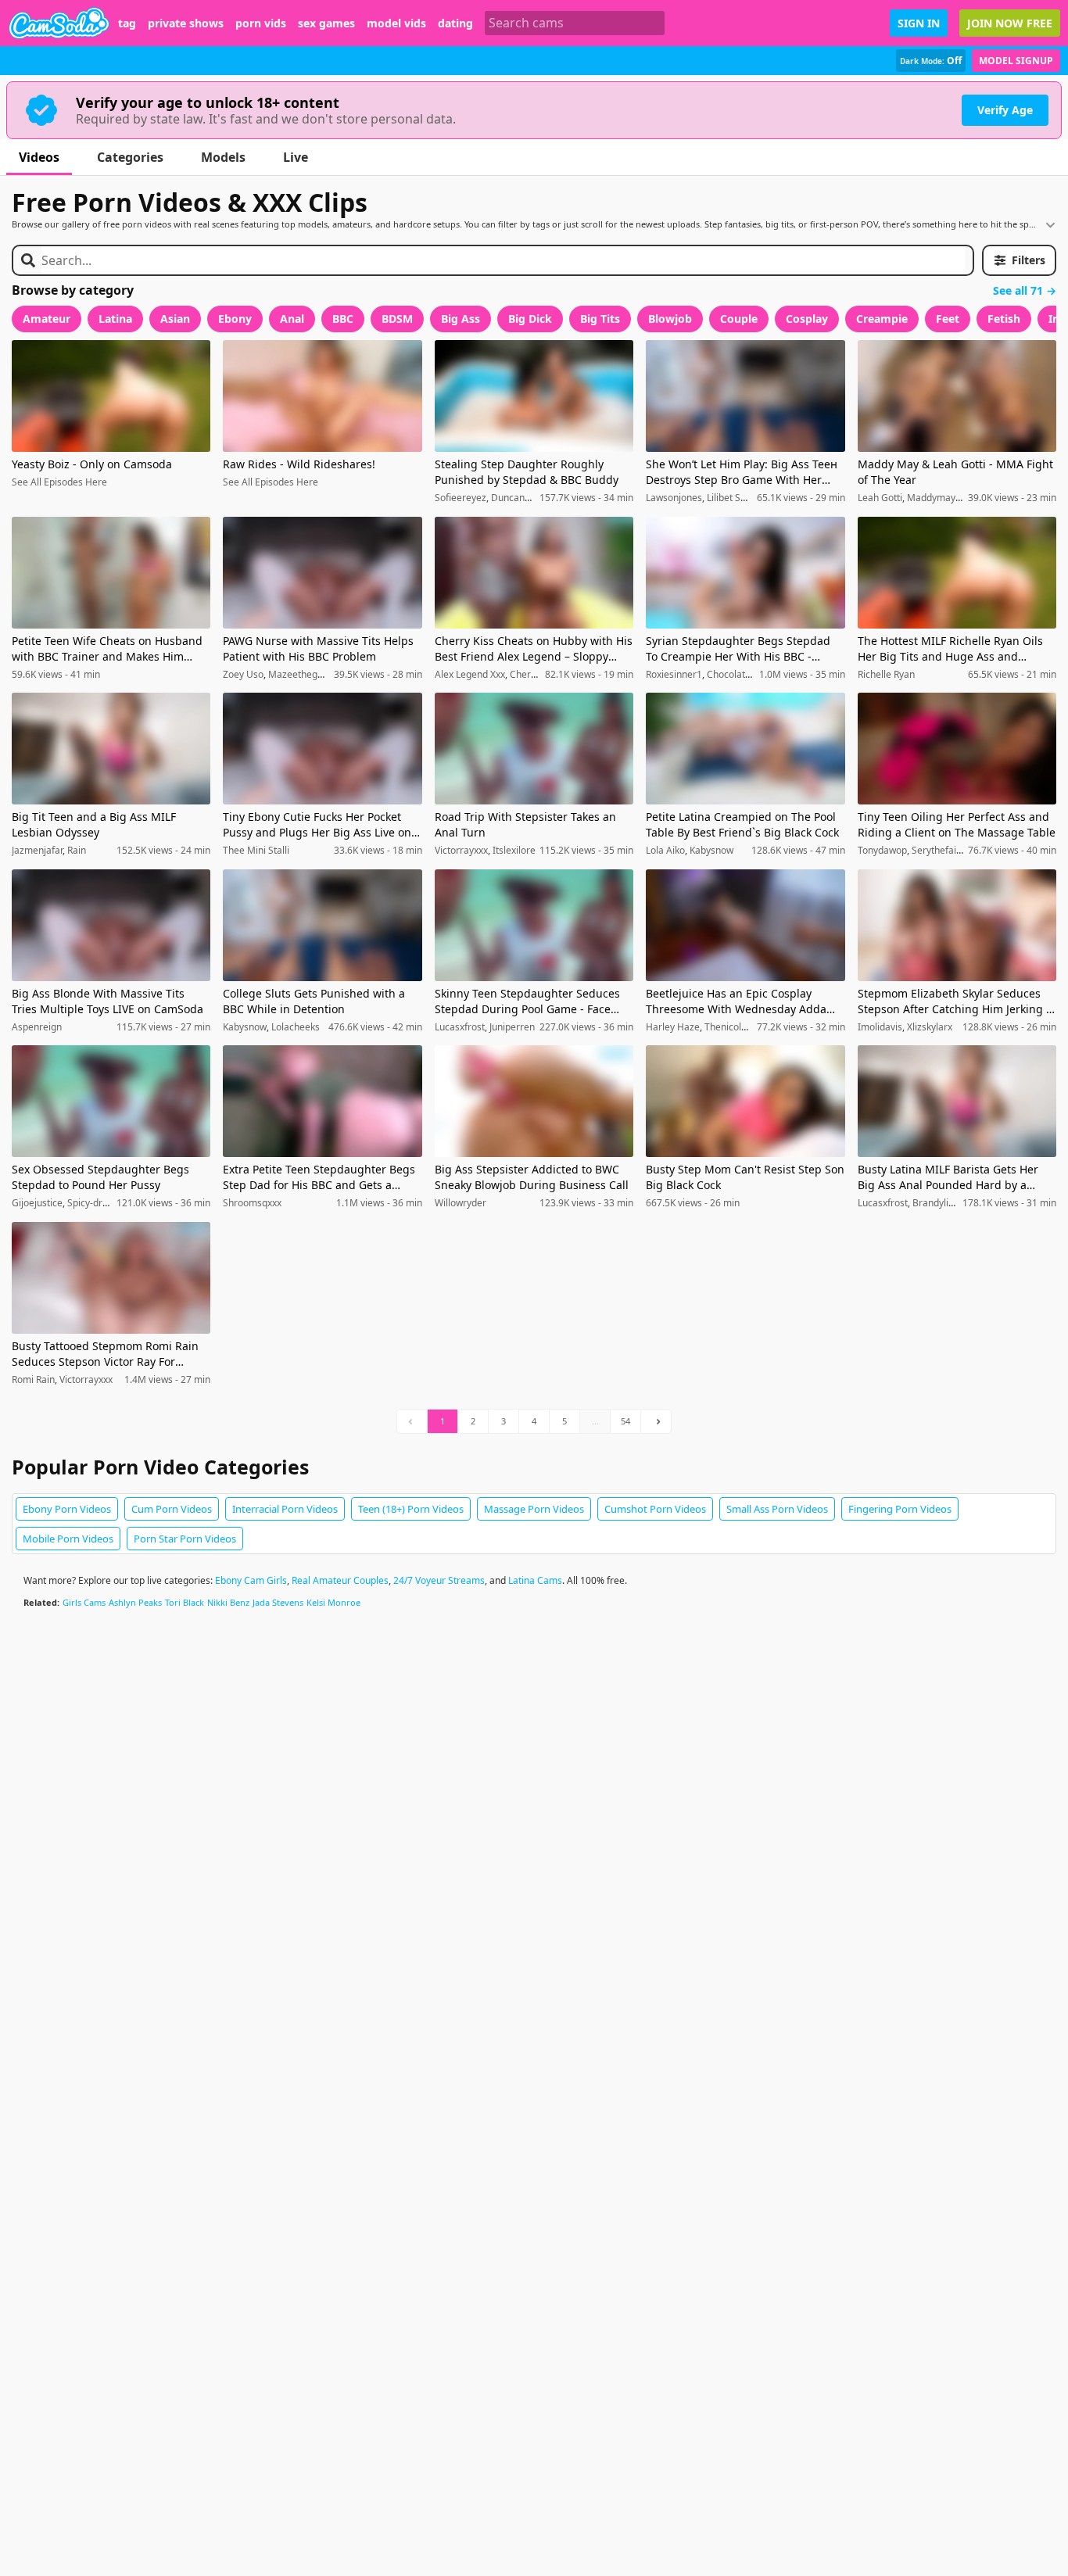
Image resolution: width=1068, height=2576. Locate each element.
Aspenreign (37, 1027)
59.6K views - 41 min (56, 675)
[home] (59, 23)
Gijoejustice (37, 1203)
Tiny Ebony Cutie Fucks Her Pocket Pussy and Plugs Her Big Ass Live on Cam (317, 825)
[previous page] (412, 1421)
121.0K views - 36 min (163, 1203)
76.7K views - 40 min (1012, 851)
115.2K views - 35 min (586, 851)
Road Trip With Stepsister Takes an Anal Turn (525, 824)
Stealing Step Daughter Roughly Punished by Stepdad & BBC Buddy (527, 472)
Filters (1029, 260)
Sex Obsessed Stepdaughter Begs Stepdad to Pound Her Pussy (100, 1177)
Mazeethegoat (300, 674)
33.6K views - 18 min (378, 851)
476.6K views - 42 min (375, 1027)
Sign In (919, 23)
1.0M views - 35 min (802, 675)
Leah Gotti (880, 498)
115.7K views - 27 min (163, 1027)
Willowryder (461, 1203)
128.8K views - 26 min (1009, 1027)
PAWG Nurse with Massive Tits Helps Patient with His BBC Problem (318, 648)
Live (296, 157)
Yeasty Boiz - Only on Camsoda (92, 464)
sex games (326, 23)
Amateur (47, 319)
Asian (175, 319)
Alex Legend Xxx (470, 674)
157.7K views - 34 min (586, 498)
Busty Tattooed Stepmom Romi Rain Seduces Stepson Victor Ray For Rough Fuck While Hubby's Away (105, 1354)
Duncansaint (518, 498)
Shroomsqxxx (252, 1203)
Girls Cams (84, 1602)
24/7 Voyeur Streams (439, 1580)
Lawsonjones (674, 498)
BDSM (397, 319)
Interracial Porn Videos (285, 1509)
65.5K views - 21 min (1012, 675)
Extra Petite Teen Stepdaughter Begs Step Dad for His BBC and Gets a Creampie (319, 1177)
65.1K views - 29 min (801, 498)
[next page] (656, 1421)
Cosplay (807, 319)
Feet (948, 319)
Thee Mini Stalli (256, 850)
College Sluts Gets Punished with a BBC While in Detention (314, 1001)
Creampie (882, 319)
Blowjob (670, 319)
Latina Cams (535, 1580)
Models (223, 157)
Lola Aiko (665, 850)
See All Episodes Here (59, 482)
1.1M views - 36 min (379, 1203)
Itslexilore (514, 850)
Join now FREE (1010, 23)
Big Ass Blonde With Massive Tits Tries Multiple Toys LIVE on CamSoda (108, 1001)
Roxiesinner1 (674, 674)
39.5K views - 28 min (378, 675)
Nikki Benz (228, 1602)
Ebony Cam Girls (251, 1580)
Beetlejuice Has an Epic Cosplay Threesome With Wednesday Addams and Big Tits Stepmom (744, 1001)
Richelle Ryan (886, 674)
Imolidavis (880, 1027)
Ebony (235, 319)
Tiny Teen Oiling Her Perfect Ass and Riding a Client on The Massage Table (957, 824)
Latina (115, 319)
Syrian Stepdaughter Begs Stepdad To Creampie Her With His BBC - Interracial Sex (738, 649)
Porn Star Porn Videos (185, 1539)
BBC (343, 319)
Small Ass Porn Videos (777, 1509)
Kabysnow (711, 850)
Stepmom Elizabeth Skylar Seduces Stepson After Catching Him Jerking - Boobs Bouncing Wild (954, 1001)
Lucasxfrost (460, 1027)
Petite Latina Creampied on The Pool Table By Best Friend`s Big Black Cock (742, 824)
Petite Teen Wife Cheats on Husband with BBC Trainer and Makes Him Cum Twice (107, 649)
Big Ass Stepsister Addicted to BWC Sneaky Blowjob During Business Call (532, 1177)
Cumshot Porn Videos (655, 1509)
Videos (39, 157)
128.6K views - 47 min (798, 851)
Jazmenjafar (37, 850)
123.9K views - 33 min (586, 1203)
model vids (396, 23)
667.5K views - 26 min (693, 1203)
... (595, 1421)
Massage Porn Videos (534, 1509)
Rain (77, 850)
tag (127, 23)
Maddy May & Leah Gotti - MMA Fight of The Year (955, 472)
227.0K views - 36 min (586, 1027)
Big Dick (530, 319)
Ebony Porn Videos (67, 1509)
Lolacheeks (296, 1027)
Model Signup (1016, 61)
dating (455, 23)
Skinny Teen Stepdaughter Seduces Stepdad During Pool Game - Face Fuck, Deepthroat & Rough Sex (527, 1001)
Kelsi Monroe (333, 1602)
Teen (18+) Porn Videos (411, 1509)
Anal (292, 319)
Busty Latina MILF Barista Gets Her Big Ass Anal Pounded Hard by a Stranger (948, 1177)
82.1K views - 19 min (589, 675)
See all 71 (1018, 291)
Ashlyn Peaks (135, 1602)
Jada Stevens (278, 1602)
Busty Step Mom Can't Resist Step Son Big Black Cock (745, 1177)
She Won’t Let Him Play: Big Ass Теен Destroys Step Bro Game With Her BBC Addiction (742, 472)
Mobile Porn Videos (68, 1539)
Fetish (1004, 319)
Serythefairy (938, 850)
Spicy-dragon (96, 1203)
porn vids (261, 23)
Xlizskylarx (930, 1027)
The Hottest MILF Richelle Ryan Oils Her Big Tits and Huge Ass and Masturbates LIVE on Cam (950, 649)
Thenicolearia (734, 1027)
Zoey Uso (243, 674)
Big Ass (461, 319)
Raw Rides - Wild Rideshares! (299, 464)
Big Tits (600, 319)
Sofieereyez (461, 498)
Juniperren (512, 1027)
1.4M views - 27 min (167, 1380)
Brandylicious (942, 1203)
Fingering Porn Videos (900, 1509)
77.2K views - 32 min (801, 1027)
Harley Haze (673, 1027)
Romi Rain (33, 1379)
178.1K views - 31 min (1009, 1203)
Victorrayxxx (461, 850)
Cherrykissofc (539, 674)
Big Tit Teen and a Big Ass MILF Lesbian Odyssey (94, 824)
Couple (739, 319)
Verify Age (1005, 110)
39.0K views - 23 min (1012, 498)
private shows (186, 23)
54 (625, 1421)
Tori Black (185, 1602)
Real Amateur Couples (340, 1580)
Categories (130, 157)
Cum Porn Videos (172, 1509)
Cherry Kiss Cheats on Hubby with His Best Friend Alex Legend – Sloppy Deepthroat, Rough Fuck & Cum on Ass (534, 649)
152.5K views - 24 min (163, 851)
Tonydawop (882, 850)
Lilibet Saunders (742, 498)
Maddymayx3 (936, 498)
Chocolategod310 (745, 674)
